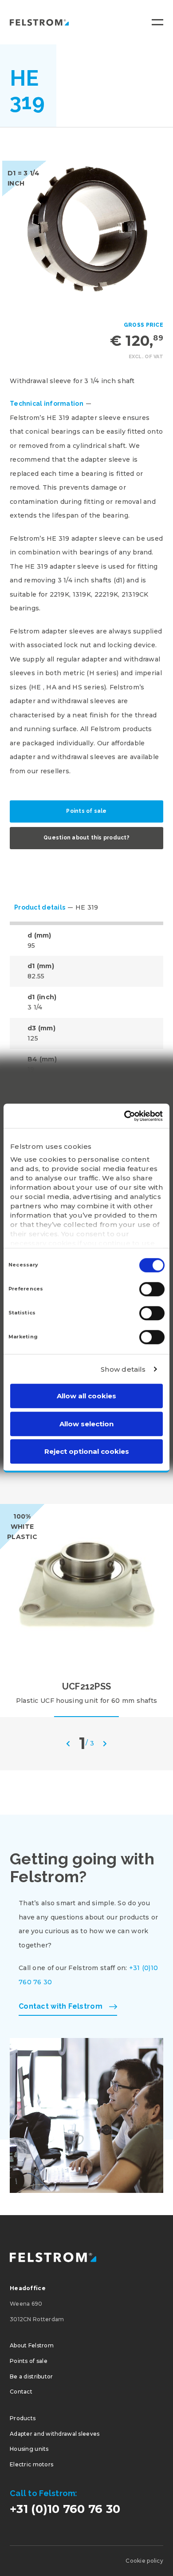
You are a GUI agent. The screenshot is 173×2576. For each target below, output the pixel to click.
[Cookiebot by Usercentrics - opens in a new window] (124, 1116)
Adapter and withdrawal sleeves (55, 2434)
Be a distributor (31, 2376)
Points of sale (86, 811)
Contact (21, 2392)
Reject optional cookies (87, 1451)
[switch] (152, 1289)
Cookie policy (144, 2561)
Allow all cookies (86, 1396)
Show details (123, 1369)
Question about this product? (86, 838)
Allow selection (86, 1424)
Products (23, 2418)
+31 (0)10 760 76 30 (65, 2509)
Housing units (29, 2449)
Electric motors (31, 2464)
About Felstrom (32, 2345)
